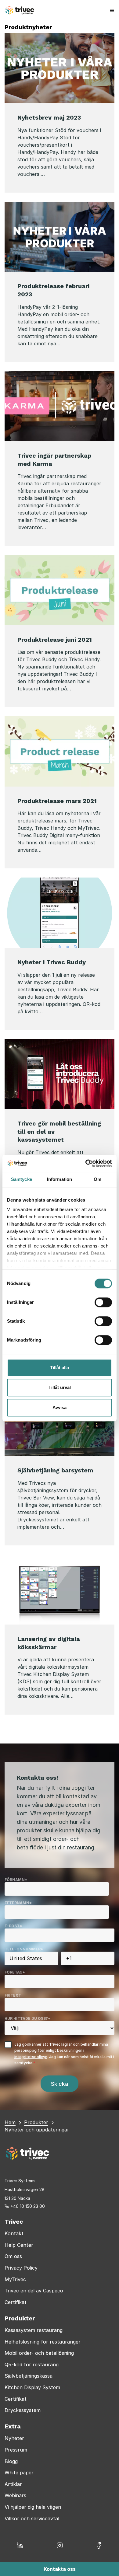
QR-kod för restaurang (32, 2365)
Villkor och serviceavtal (32, 2518)
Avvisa (60, 1407)
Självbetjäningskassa (29, 2376)
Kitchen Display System (32, 2387)
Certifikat (16, 2302)
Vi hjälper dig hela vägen (33, 2507)
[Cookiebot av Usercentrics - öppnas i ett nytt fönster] (86, 1163)
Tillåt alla (60, 1368)
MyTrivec (15, 2279)
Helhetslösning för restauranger (43, 2342)
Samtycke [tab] (22, 1179)
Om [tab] (97, 1179)
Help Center (19, 2245)
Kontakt (14, 2233)
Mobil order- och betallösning (39, 2353)
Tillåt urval (60, 1387)
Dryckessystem (23, 2410)
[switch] (103, 1302)
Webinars (15, 2495)
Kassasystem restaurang (34, 2330)
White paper (19, 2473)
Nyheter (14, 2438)
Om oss (13, 2256)
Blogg (11, 2461)
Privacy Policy (21, 2268)
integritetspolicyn (31, 2057)
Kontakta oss (60, 2569)
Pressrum (16, 2450)
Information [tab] (60, 1179)
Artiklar (13, 2484)
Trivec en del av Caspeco (34, 2291)
